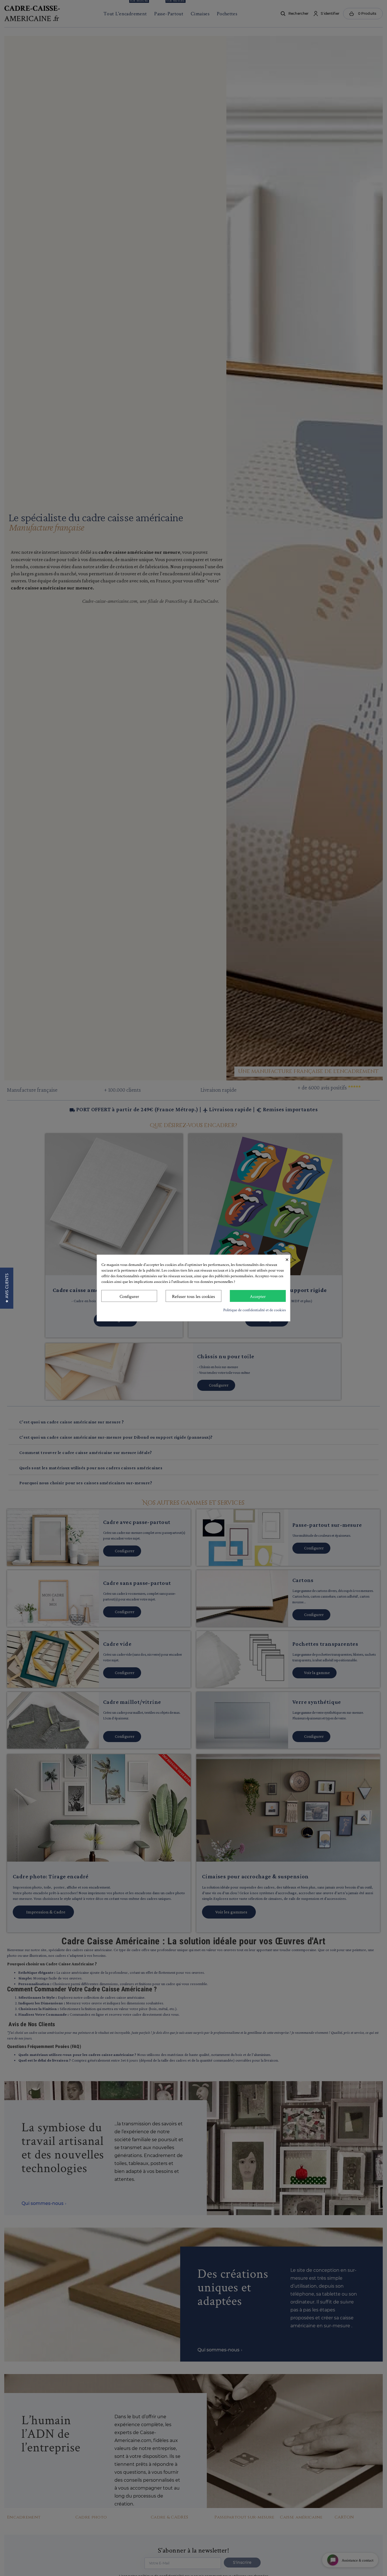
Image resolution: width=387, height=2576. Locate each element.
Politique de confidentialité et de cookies (255, 1310)
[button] (7, 1288)
